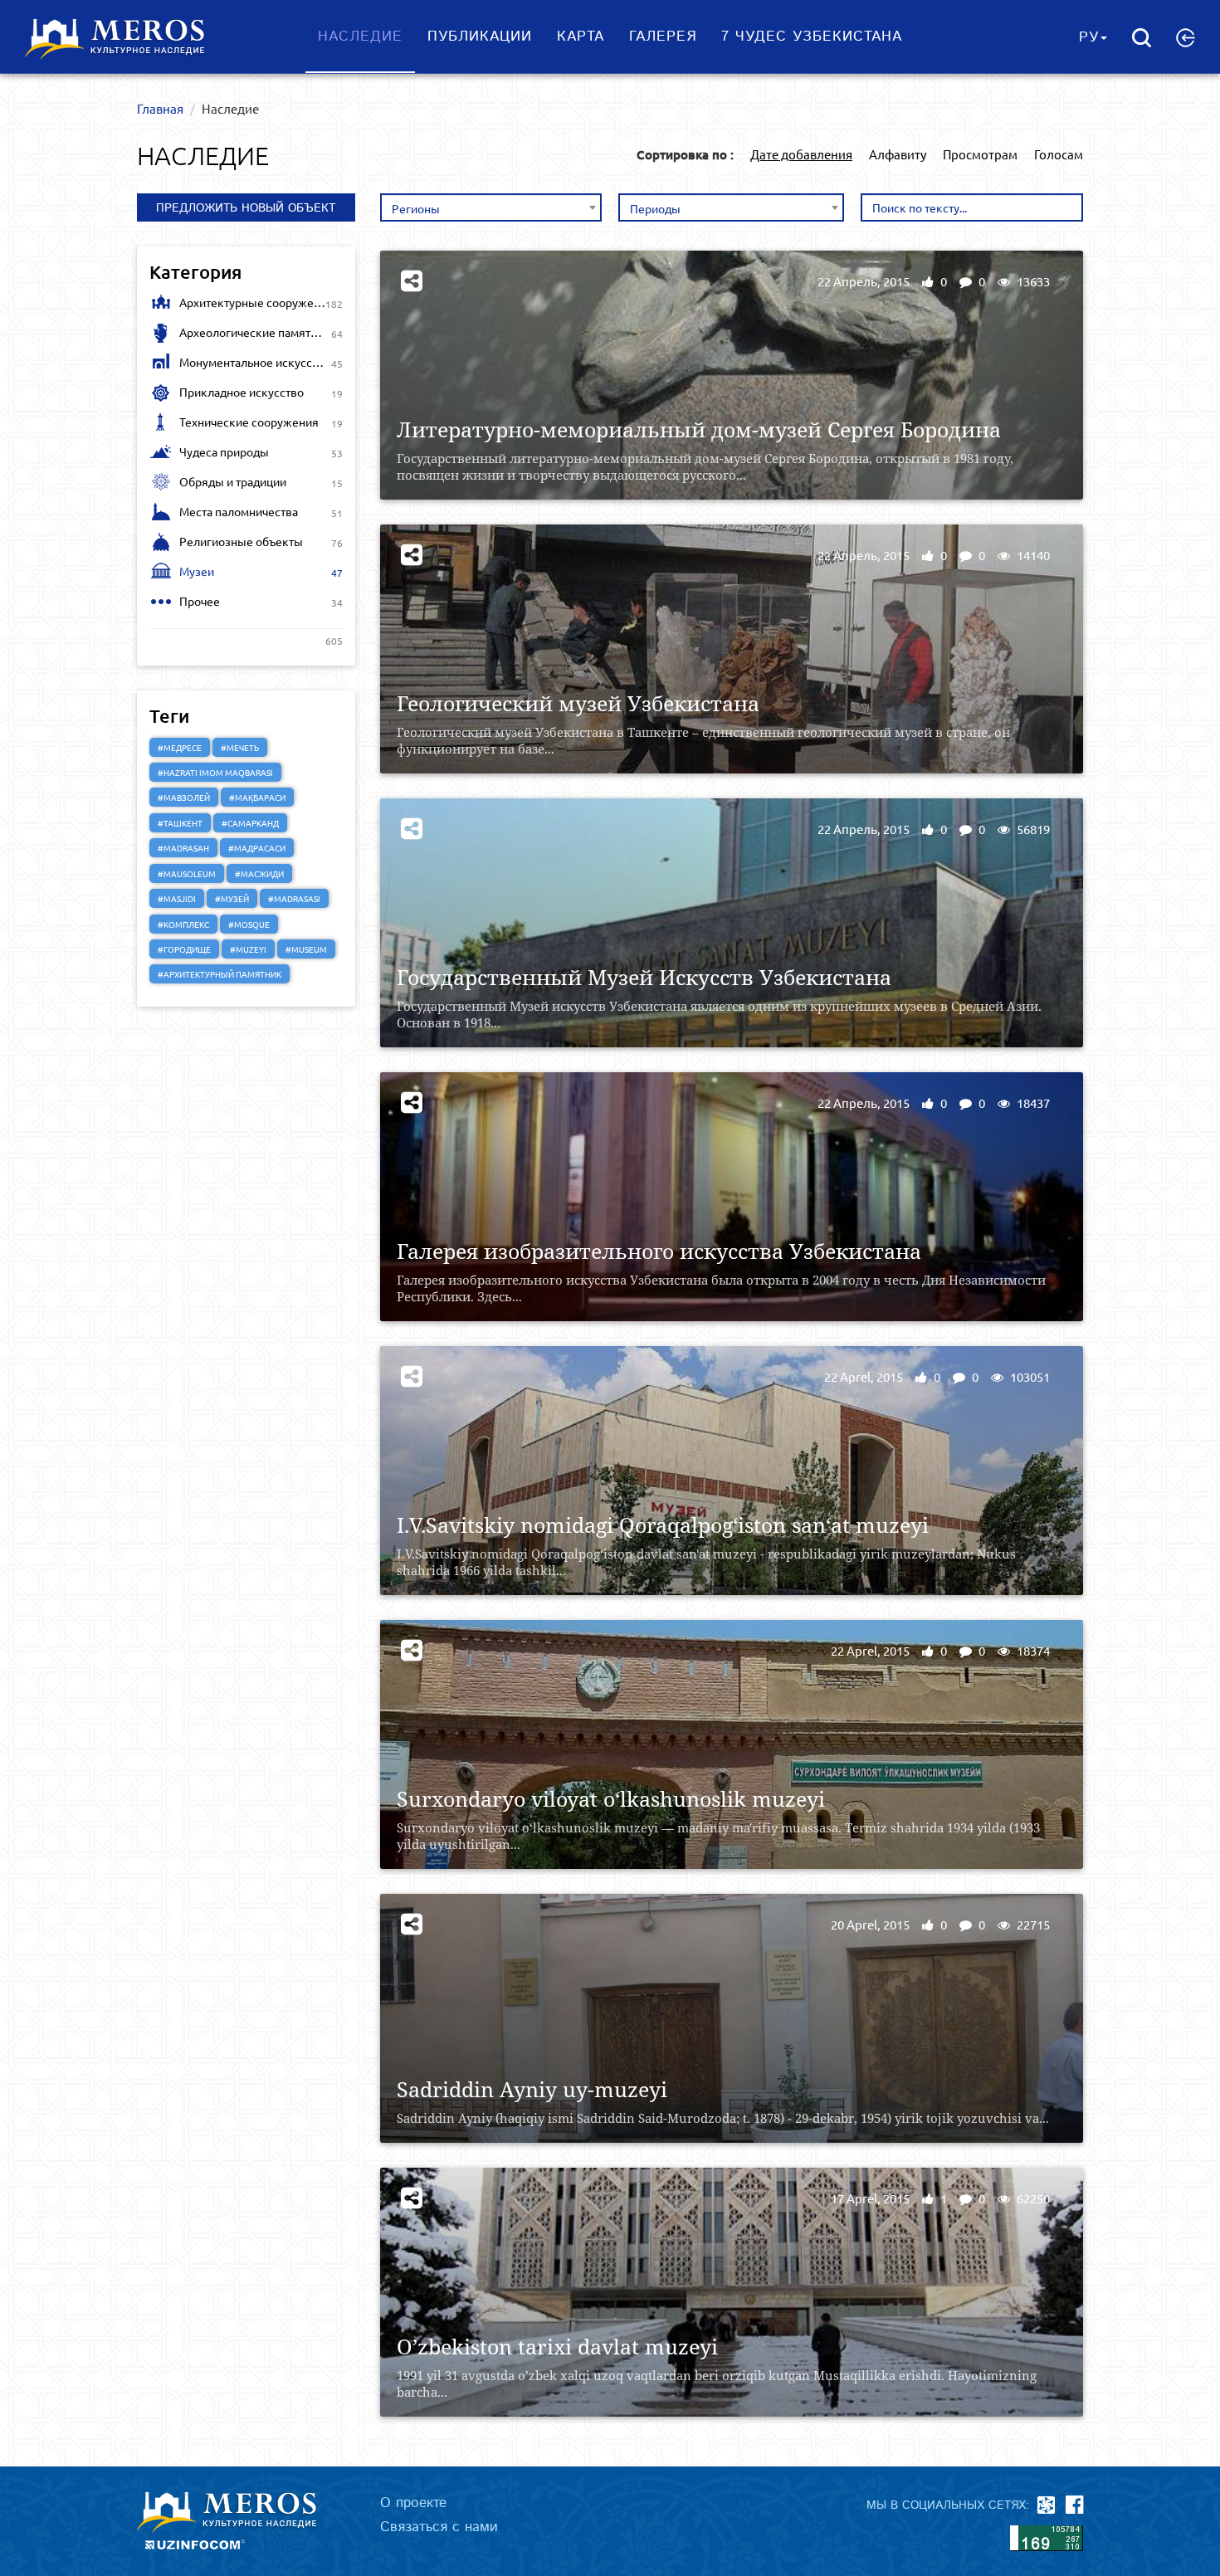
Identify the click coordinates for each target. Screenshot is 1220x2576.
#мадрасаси (257, 848)
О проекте (413, 2503)
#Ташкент (180, 823)
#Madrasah (183, 848)
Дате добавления (801, 154)
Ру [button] (1089, 37)
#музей (232, 898)
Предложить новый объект (246, 208)
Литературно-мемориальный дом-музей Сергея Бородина (699, 429)
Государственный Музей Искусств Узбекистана (644, 977)
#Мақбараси (257, 797)
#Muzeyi (248, 949)
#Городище (184, 949)
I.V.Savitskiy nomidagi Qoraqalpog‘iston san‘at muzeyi (663, 1525)
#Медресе (180, 747)
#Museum (306, 949)
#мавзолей (184, 797)
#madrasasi (294, 898)
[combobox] (491, 207)
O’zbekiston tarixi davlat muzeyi (557, 2347)
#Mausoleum (187, 873)
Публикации (480, 37)
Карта (581, 37)
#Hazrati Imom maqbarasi (215, 772)
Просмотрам (980, 154)
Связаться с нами (439, 2527)
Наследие (360, 37)
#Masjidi (177, 898)
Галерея (663, 37)
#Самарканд (250, 823)
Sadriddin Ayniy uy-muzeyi (532, 2089)
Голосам (1059, 154)
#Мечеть (240, 747)
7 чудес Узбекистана (812, 37)
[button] (1186, 37)
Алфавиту (898, 154)
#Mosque (249, 924)
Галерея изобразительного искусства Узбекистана (659, 1251)
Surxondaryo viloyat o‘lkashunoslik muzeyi (611, 1799)
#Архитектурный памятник (220, 974)
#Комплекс (183, 924)
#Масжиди (259, 873)
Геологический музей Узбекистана (578, 703)
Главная (160, 108)
